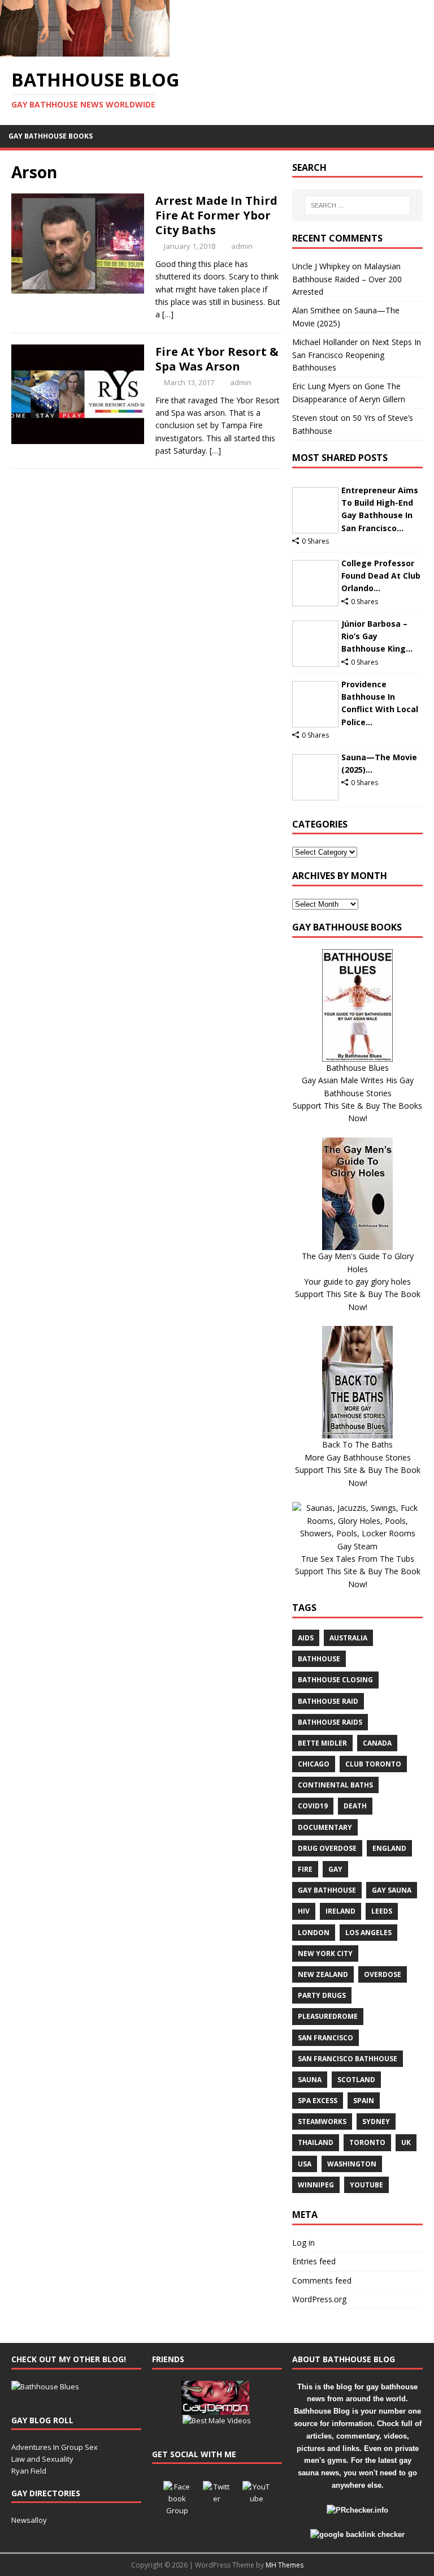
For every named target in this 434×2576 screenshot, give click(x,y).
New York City (325, 1953)
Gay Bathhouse (327, 1890)
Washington (352, 2164)
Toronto (367, 2142)
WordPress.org (319, 2299)
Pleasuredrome (328, 2016)
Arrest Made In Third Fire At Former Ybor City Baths (216, 215)
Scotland (356, 2080)
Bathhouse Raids (330, 1722)
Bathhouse (319, 1659)
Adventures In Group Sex (55, 2447)
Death (355, 1806)
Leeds (382, 1911)
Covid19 (313, 1806)
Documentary (325, 1827)
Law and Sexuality (42, 2459)
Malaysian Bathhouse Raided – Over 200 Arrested (347, 279)
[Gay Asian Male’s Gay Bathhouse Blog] (45, 2387)
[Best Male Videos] (217, 2420)
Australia (348, 1638)
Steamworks (322, 2121)
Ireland (340, 1911)
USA (305, 2164)
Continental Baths (335, 1785)
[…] (168, 314)
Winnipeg (316, 2185)
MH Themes (285, 2565)
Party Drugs (322, 1995)
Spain (364, 2101)
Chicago (314, 1764)
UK (406, 2142)
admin (242, 246)
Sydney (376, 2121)
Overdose (383, 1974)
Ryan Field (29, 2471)
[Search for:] (357, 205)
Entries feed (314, 2261)
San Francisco (325, 2038)
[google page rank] (357, 2534)
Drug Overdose (327, 1848)
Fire (305, 1869)
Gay (335, 1869)
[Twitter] (217, 2495)
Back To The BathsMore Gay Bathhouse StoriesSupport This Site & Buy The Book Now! (358, 1463)
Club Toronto (373, 1764)
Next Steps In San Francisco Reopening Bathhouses (357, 355)
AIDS (306, 1638)
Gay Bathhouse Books (51, 136)
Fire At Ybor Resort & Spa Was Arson (217, 359)
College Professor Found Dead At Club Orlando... (381, 576)
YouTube (366, 2185)
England (389, 1848)
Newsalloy (29, 2520)
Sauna (310, 2080)
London (314, 1933)
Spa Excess (318, 2101)
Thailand (316, 2142)
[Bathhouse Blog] (85, 50)
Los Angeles (368, 1933)
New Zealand (323, 1974)
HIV (304, 1911)
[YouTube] (257, 2495)
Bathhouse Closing (335, 1680)
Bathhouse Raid (328, 1701)
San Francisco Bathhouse (348, 2059)
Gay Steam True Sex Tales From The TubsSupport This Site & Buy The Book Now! (358, 1565)
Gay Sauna (392, 1890)
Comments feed (322, 2280)
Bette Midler (322, 1743)
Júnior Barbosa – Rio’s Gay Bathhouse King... (377, 636)
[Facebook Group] (177, 2495)
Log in (303, 2243)
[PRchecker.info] (357, 2510)
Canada (377, 1743)
